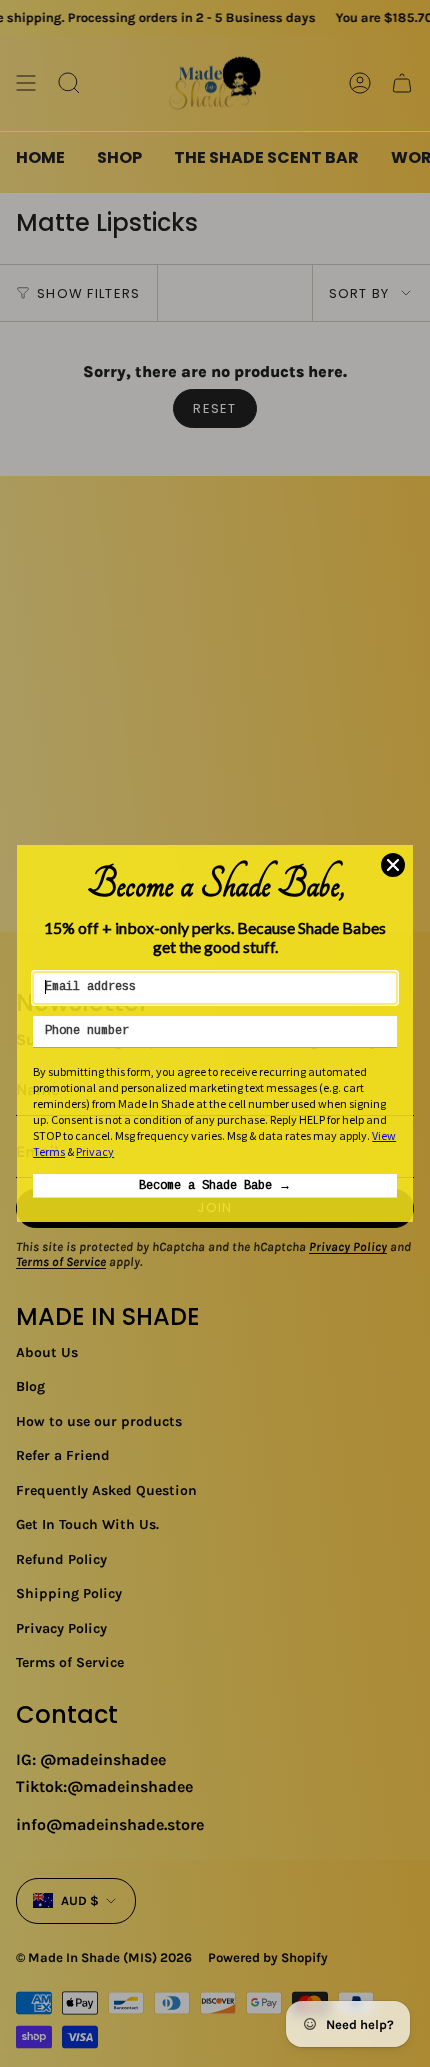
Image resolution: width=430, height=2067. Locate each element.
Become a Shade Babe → (215, 1186)
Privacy (95, 1151)
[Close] (393, 865)
